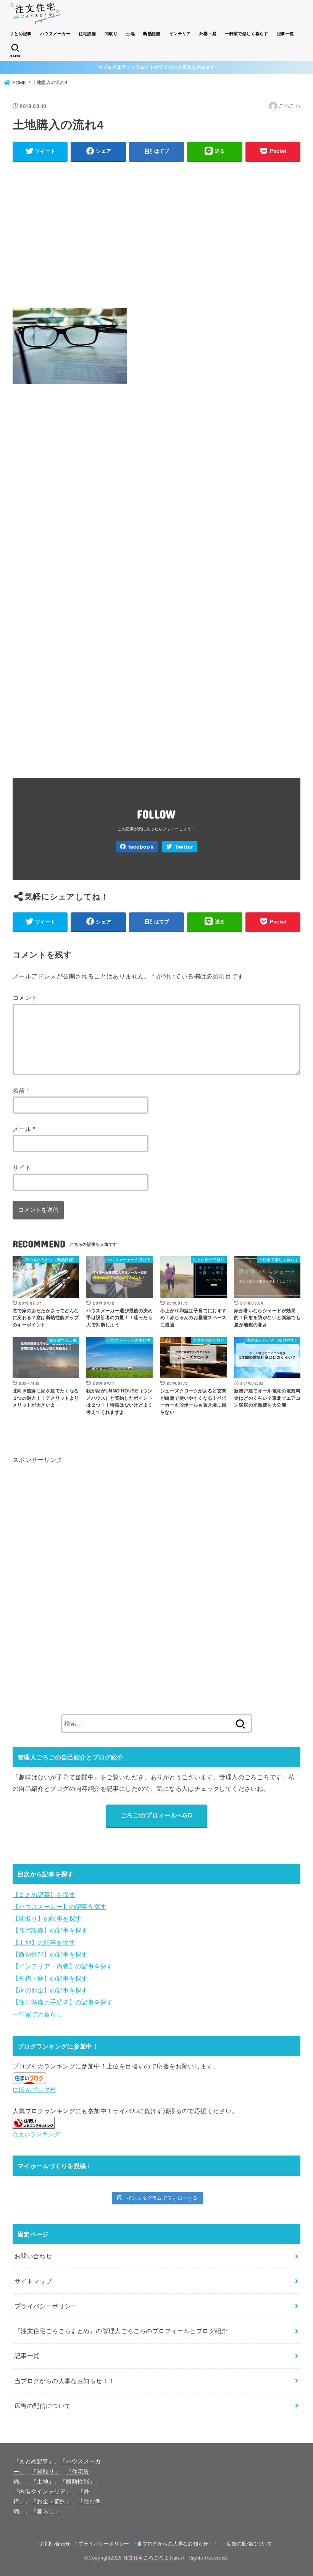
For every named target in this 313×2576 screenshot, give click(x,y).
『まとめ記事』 (34, 2461)
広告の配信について (43, 2406)
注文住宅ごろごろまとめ (151, 2558)
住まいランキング (36, 2135)
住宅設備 (87, 34)
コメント (25, 998)
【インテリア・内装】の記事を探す (63, 1966)
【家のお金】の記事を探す (50, 1990)
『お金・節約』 (51, 2502)
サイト (22, 1168)
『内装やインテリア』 (43, 2492)
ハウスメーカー (55, 34)
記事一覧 (285, 34)
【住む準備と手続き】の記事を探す (63, 2002)
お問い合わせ (33, 2256)
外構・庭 (208, 34)
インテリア (180, 34)
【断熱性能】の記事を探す (50, 1954)
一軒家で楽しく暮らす (247, 34)
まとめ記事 (21, 34)
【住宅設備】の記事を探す (50, 1930)
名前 (21, 1090)
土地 (130, 34)
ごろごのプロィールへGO (156, 1815)
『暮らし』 (46, 2511)
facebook (141, 847)
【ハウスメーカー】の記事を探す (60, 1907)
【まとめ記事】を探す (44, 1895)
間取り (111, 34)
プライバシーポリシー (46, 2306)
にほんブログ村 (35, 2089)
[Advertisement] (156, 233)
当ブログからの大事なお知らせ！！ (65, 2381)
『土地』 (43, 2482)
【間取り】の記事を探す (47, 1918)
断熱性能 (152, 34)
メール (24, 1129)
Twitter (184, 847)
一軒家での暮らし (38, 2014)
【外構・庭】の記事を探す (50, 1978)
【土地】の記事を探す (44, 1942)
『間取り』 (46, 2472)
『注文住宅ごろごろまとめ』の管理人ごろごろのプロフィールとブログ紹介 (121, 2331)
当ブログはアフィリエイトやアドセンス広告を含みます (156, 67)
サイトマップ (33, 2281)
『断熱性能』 (77, 2482)
